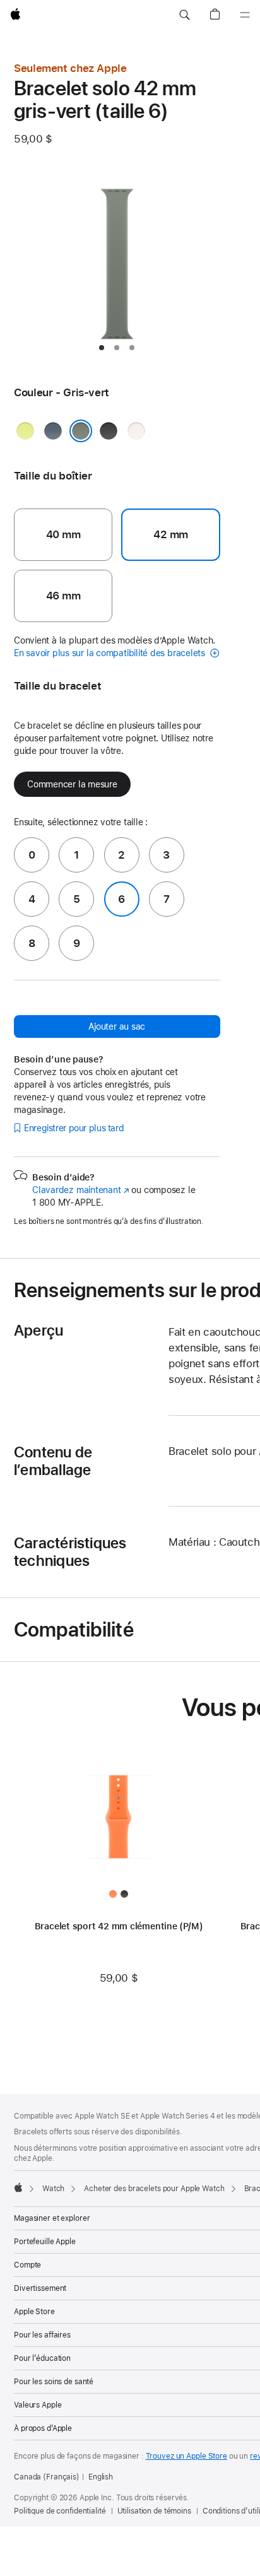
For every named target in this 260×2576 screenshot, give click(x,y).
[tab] (102, 348)
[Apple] (18, 2187)
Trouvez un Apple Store (186, 2456)
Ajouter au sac (117, 1026)
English (101, 2477)
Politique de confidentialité (60, 2511)
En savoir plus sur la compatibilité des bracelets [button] (111, 653)
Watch (53, 2189)
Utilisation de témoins (154, 2511)
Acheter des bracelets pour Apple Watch (154, 2189)
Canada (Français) (47, 2477)
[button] (184, 15)
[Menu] (245, 15)
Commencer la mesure (72, 784)
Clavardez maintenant (81, 1190)
